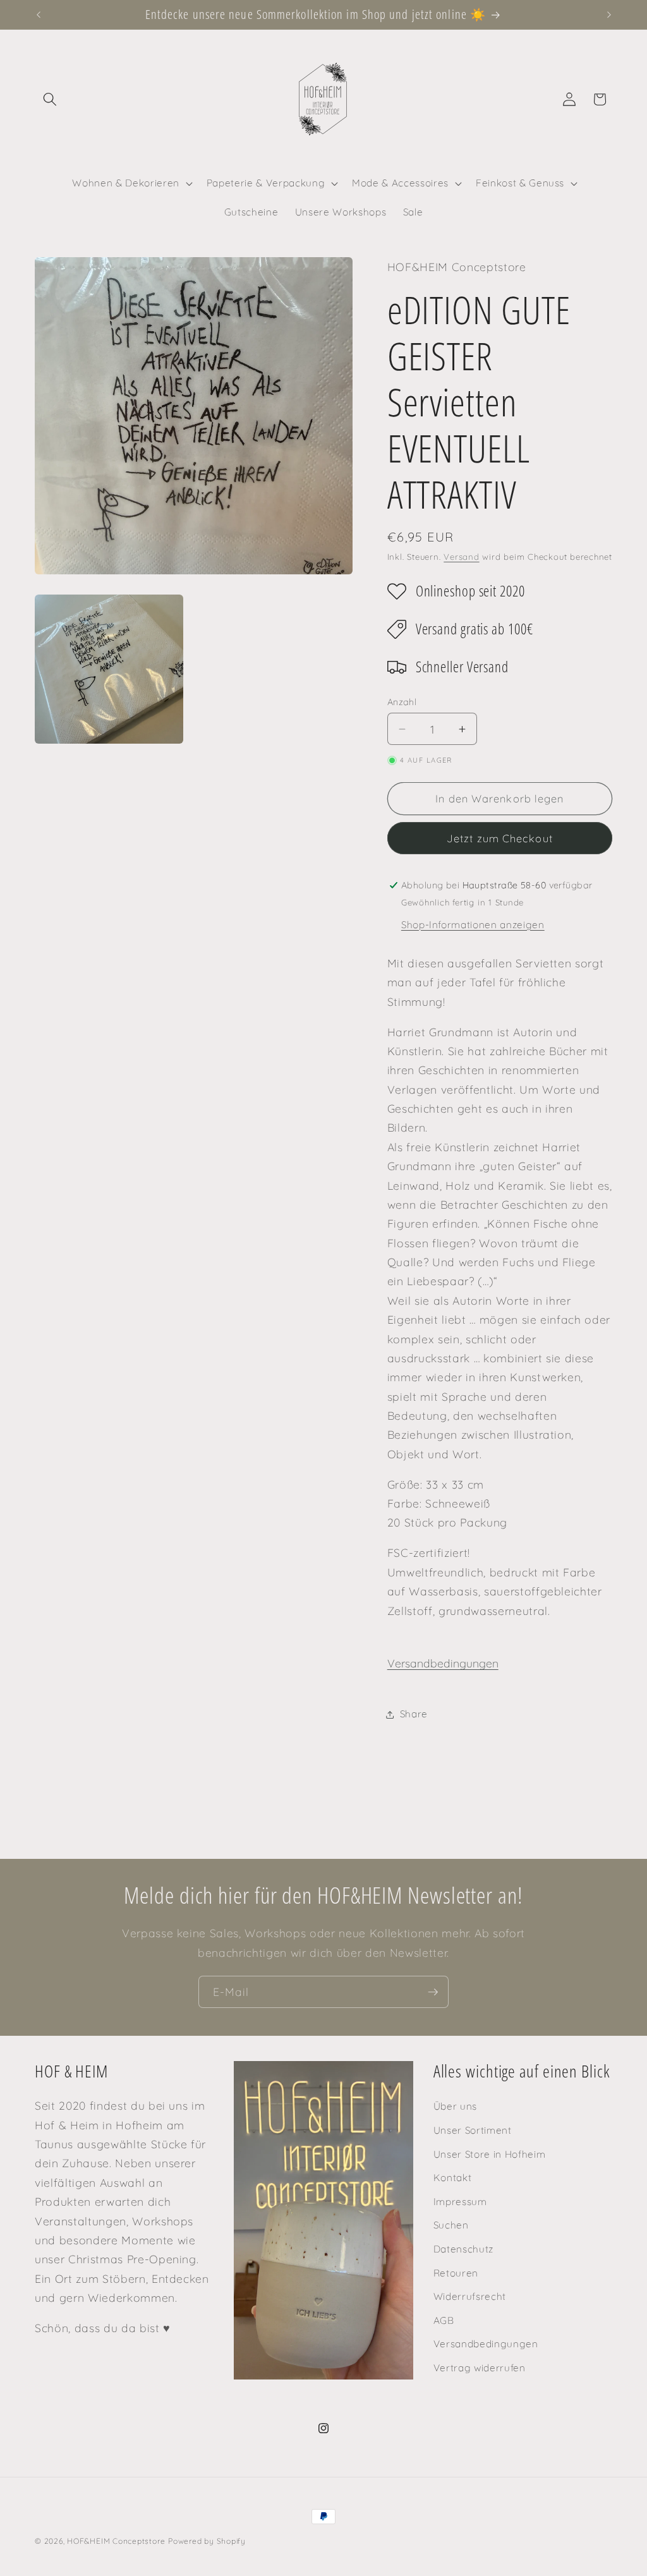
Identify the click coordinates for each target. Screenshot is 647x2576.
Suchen (451, 2225)
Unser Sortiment (473, 2130)
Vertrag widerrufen (480, 2368)
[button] (50, 99)
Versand (461, 557)
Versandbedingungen (443, 1663)
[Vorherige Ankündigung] (39, 15)
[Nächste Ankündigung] (609, 15)
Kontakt (453, 2178)
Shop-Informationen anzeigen (473, 925)
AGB (444, 2320)
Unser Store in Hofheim (490, 2154)
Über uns (455, 2106)
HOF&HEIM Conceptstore (116, 2541)
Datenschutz (463, 2249)
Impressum (460, 2202)
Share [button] (414, 1714)
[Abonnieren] (433, 1992)
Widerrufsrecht (470, 2296)
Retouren (456, 2273)
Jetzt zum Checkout (500, 838)
